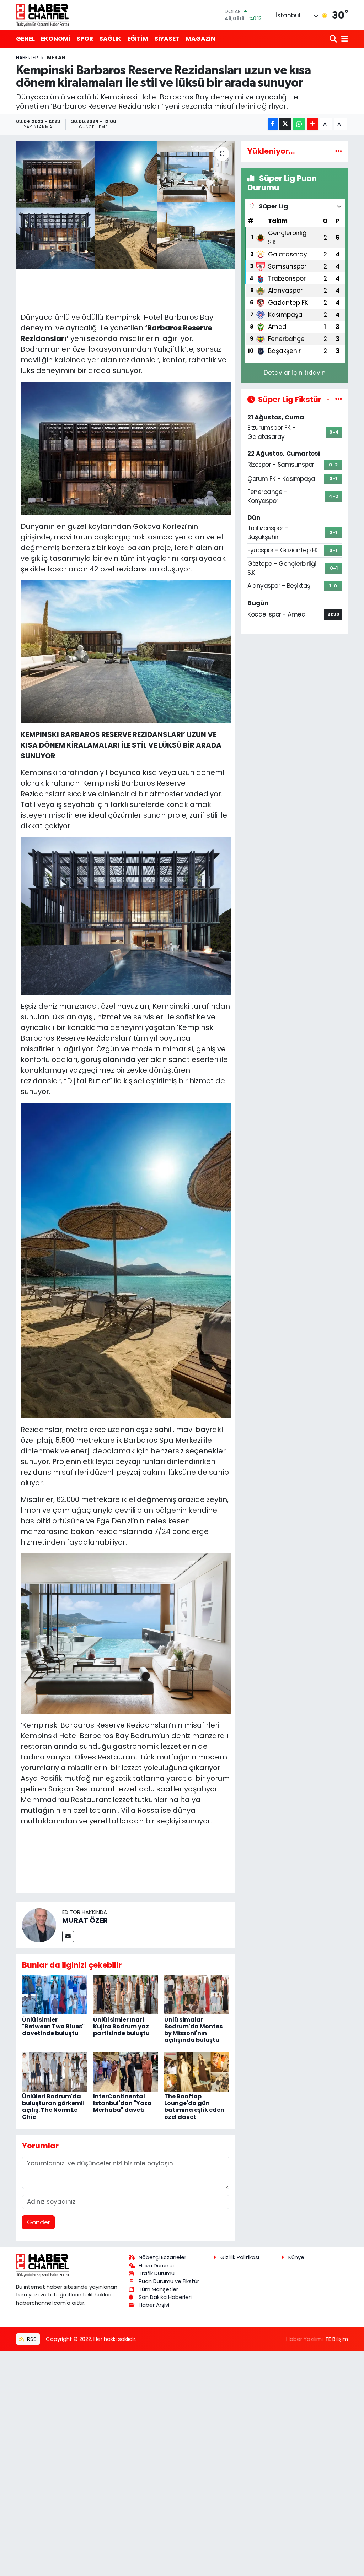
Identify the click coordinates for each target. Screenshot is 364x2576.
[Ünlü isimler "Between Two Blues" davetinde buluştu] (55, 1995)
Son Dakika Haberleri (165, 2297)
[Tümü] (339, 151)
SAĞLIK (110, 39)
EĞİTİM (138, 39)
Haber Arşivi (154, 2305)
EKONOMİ (56, 39)
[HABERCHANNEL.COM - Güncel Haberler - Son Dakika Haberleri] (43, 15)
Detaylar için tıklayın (295, 373)
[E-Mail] (68, 1937)
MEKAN (56, 58)
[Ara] (334, 39)
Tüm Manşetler (158, 2289)
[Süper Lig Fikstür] (339, 399)
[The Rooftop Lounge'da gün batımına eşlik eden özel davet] (197, 2071)
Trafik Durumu (157, 2273)
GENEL (25, 39)
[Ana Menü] (343, 39)
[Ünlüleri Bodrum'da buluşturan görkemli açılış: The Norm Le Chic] (55, 2071)
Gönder (39, 2222)
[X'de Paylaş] (285, 124)
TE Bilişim (337, 2339)
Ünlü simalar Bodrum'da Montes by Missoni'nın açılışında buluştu (193, 2030)
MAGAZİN (200, 39)
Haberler (27, 58)
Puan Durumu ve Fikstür (169, 2281)
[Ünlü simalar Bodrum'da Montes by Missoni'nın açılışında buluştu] (197, 1995)
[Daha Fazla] (313, 124)
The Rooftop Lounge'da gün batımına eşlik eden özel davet (194, 2107)
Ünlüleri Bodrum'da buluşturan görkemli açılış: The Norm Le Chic (53, 2107)
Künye (296, 2257)
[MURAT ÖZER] (39, 1925)
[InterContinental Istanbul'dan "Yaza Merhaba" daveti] (126, 2071)
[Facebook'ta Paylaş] (273, 124)
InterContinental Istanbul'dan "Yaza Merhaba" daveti (122, 2103)
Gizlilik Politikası (240, 2257)
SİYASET (167, 39)
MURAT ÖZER (85, 1920)
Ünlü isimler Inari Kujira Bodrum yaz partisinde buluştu (121, 2026)
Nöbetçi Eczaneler (162, 2257)
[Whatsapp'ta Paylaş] (299, 124)
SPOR (85, 39)
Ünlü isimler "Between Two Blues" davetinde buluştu (53, 2026)
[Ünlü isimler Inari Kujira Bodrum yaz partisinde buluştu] (126, 1995)
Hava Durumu (156, 2265)
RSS (31, 2339)
